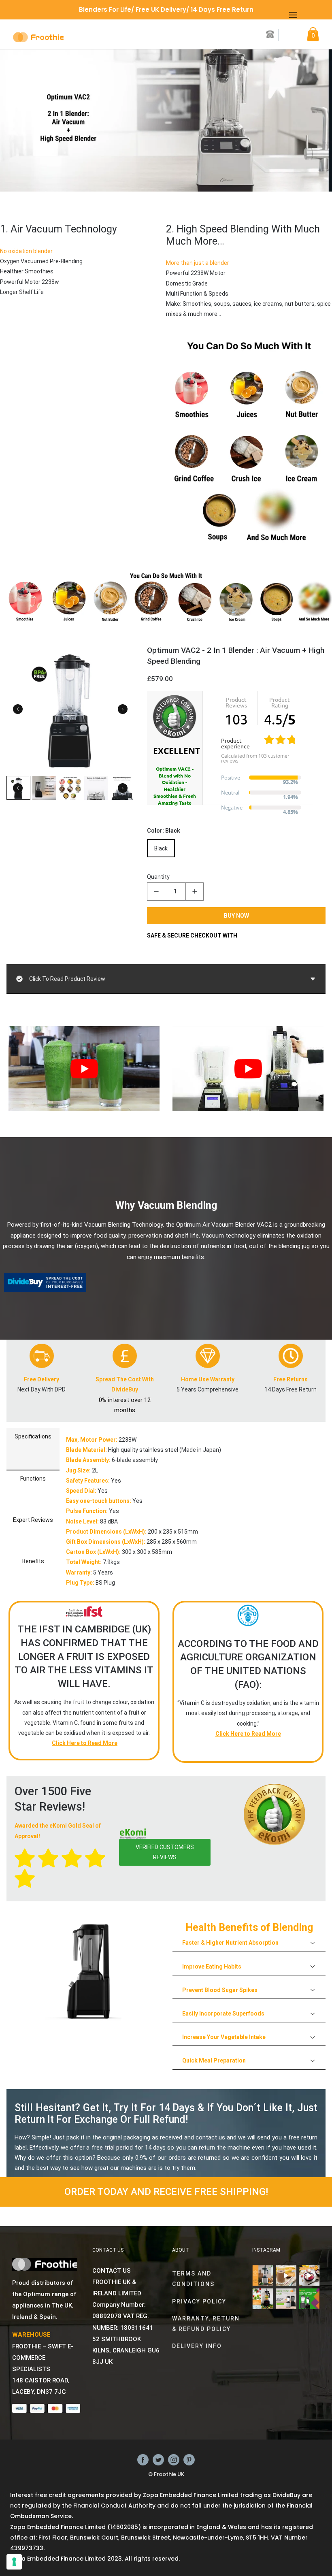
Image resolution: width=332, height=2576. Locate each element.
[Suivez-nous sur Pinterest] (189, 2459)
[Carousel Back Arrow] (18, 709)
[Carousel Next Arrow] (123, 709)
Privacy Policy (199, 2301)
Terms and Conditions (193, 2279)
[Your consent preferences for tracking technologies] (14, 2562)
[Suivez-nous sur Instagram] (174, 2459)
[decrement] (156, 892)
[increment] (195, 892)
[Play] (84, 1069)
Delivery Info (197, 2346)
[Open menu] (293, 15)
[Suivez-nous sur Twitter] (158, 2459)
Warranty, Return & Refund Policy (206, 2324)
